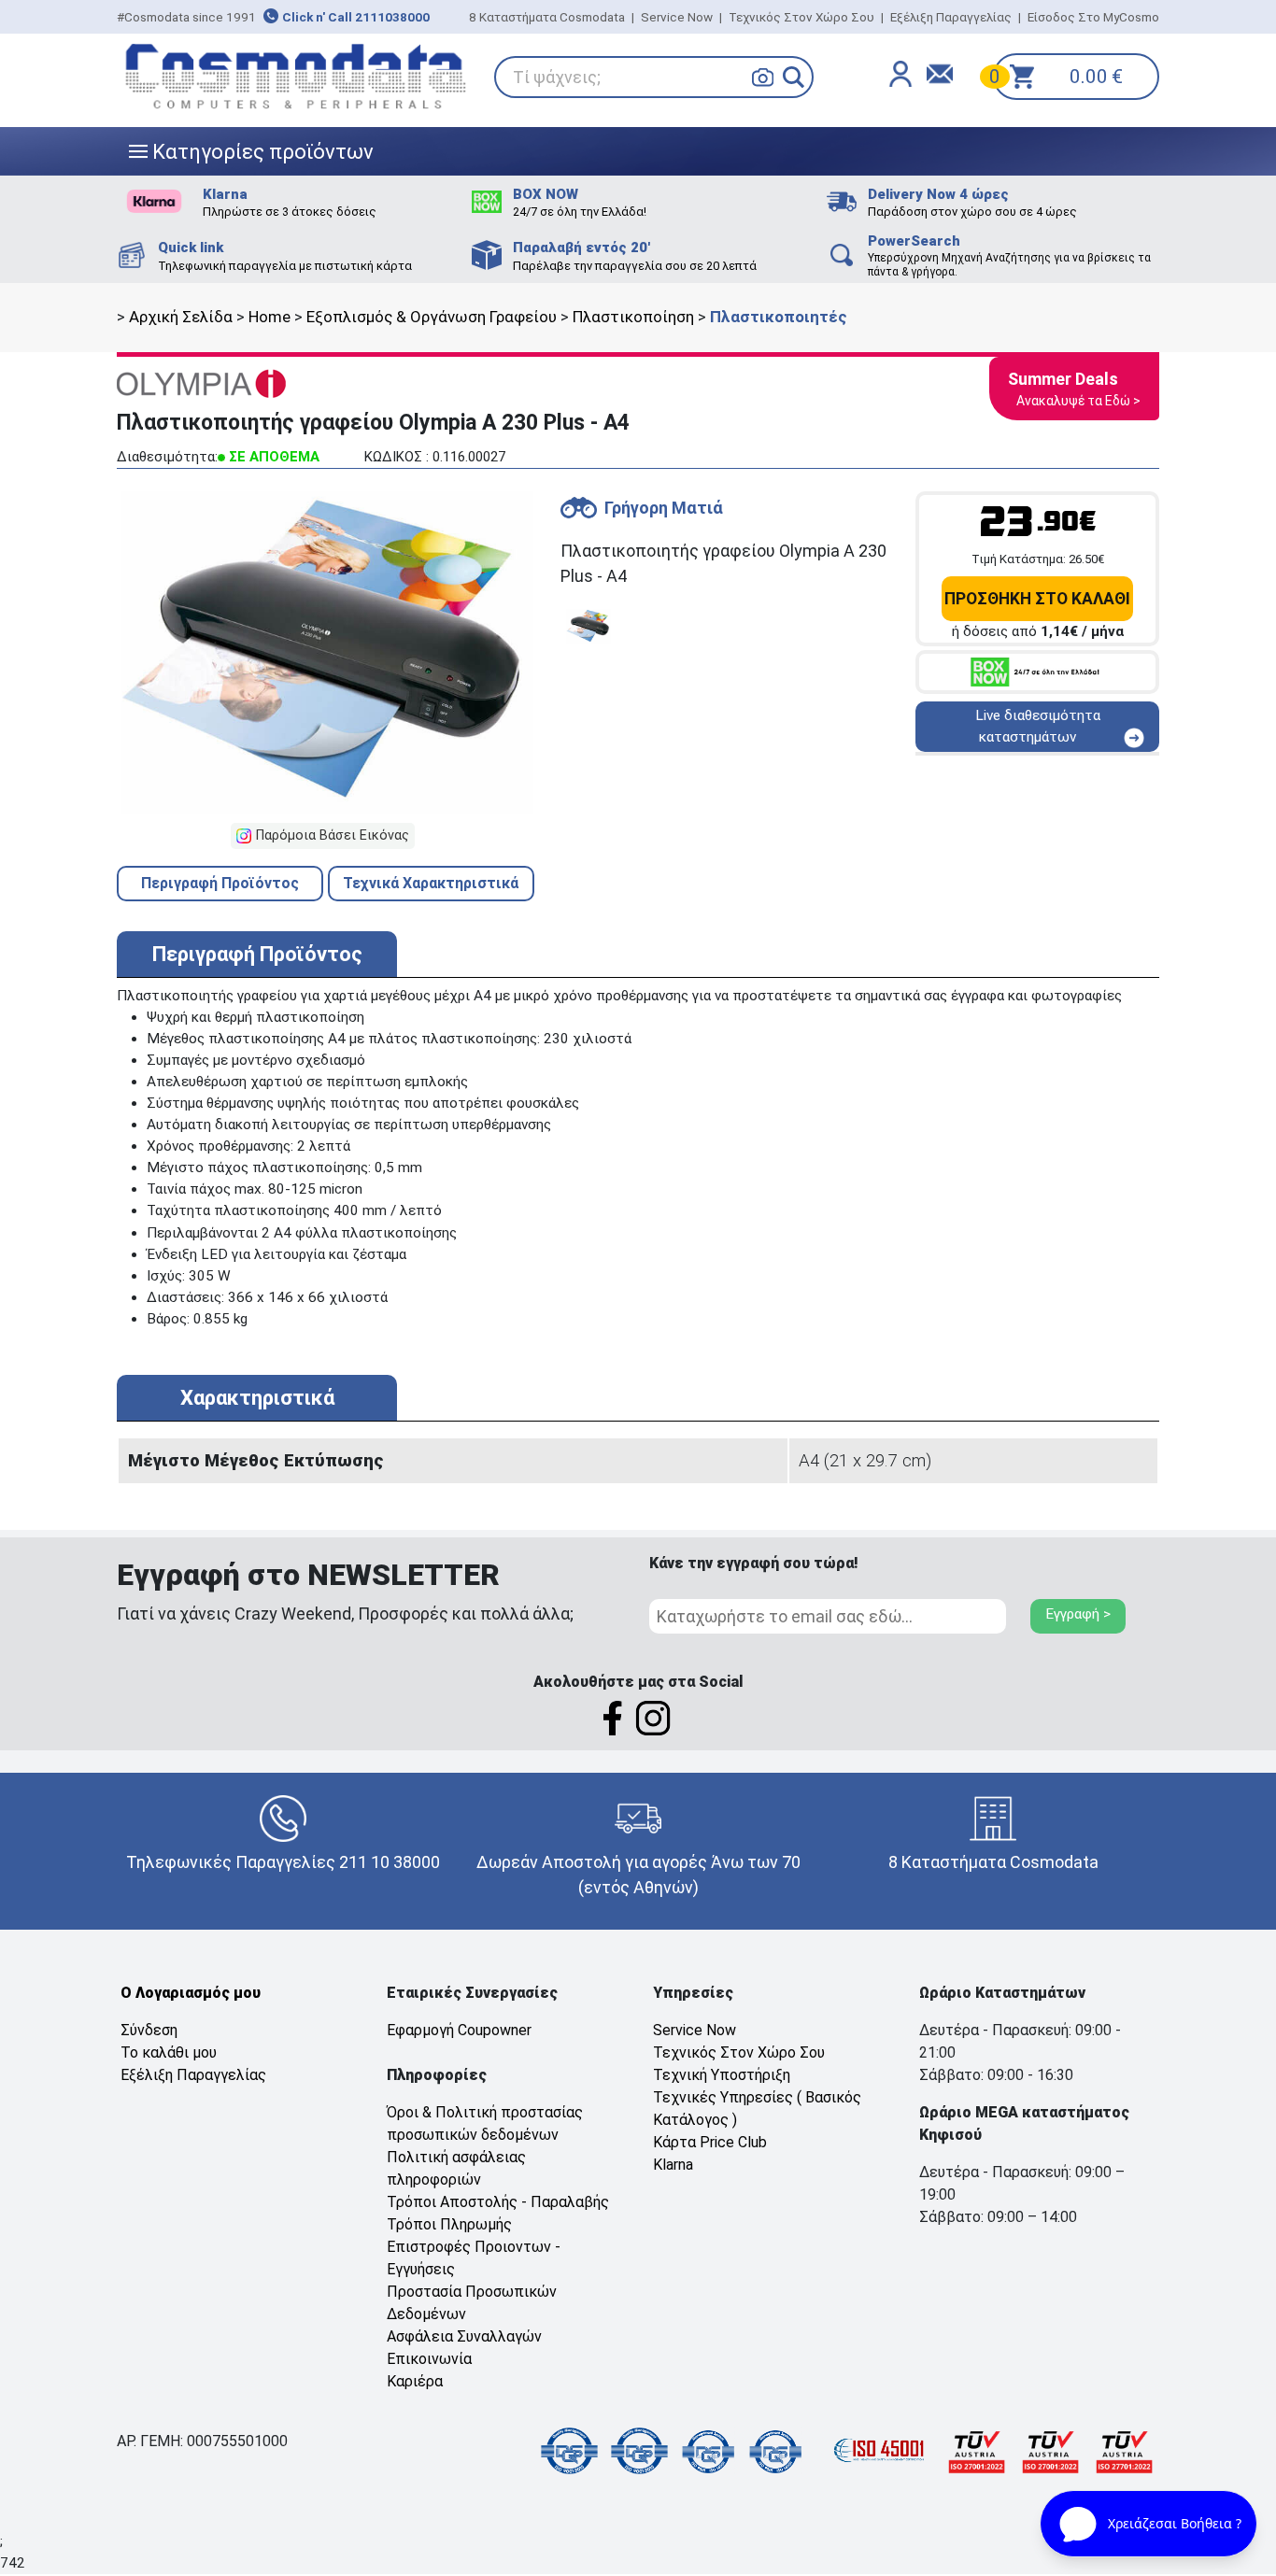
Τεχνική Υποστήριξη (722, 2075)
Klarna (673, 2165)
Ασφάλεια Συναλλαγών (464, 2336)
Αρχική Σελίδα (181, 317)
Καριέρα (415, 2381)
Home (269, 317)
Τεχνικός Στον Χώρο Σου (801, 17)
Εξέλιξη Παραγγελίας (951, 17)
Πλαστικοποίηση (633, 317)
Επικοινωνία (429, 2359)
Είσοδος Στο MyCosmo (1093, 17)
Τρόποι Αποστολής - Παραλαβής (498, 2202)
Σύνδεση (149, 2030)
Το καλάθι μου (169, 2052)
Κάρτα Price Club (710, 2142)
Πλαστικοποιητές (779, 317)
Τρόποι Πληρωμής (449, 2224)
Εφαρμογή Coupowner (459, 2030)
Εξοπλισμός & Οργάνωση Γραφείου (432, 317)
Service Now (677, 17)
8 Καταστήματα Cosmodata (547, 17)
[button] (794, 77)
